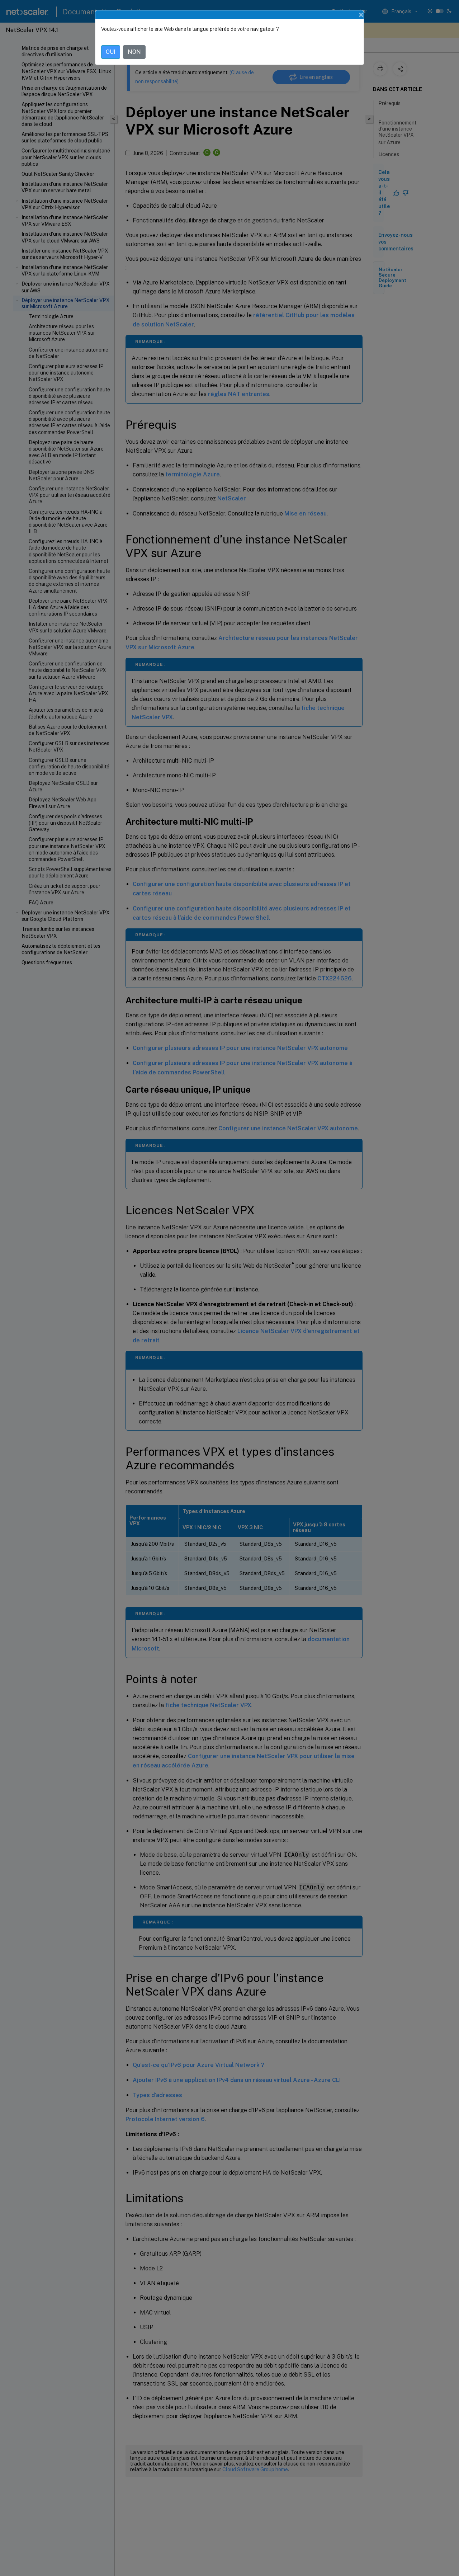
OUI (111, 52)
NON (134, 52)
